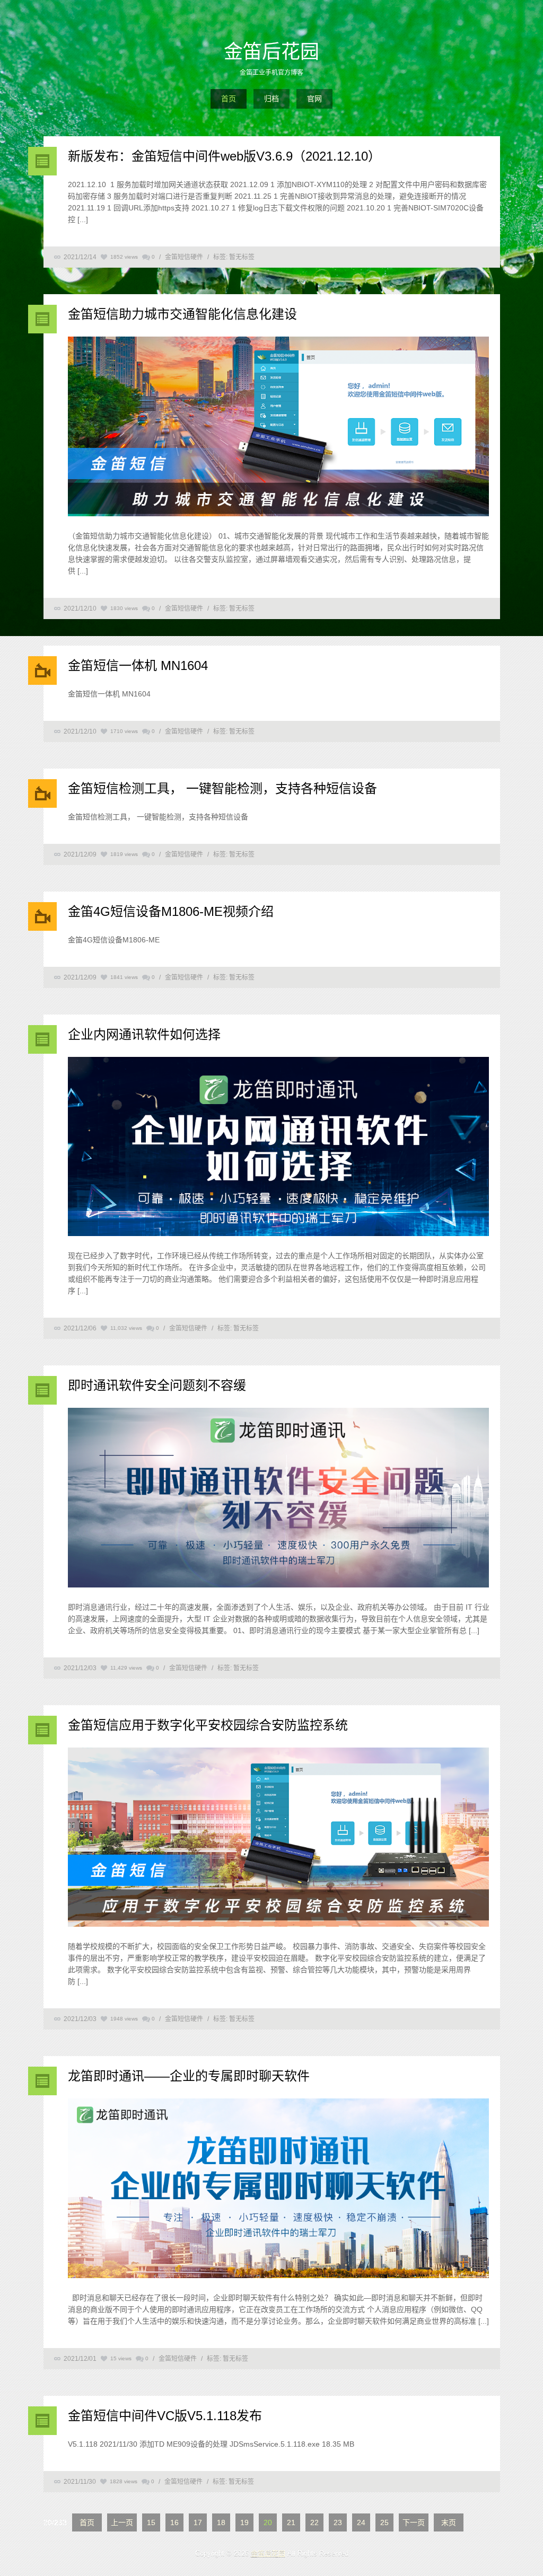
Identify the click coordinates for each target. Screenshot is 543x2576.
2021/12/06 (80, 1328)
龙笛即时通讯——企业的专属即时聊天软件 (189, 2076)
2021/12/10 (80, 608)
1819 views (124, 854)
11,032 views (126, 1328)
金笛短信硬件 (184, 257)
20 (268, 2522)
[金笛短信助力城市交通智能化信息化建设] (279, 428)
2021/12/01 (80, 2359)
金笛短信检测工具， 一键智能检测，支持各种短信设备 (222, 788)
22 (314, 2522)
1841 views (124, 977)
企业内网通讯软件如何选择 (144, 1034)
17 (198, 2522)
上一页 (122, 2522)
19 (244, 2522)
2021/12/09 (80, 854)
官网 (314, 99)
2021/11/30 (80, 2482)
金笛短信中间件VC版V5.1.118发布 (165, 2416)
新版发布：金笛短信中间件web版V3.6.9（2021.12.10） (224, 156)
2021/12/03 (80, 1668)
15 (151, 2522)
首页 (229, 99)
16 (174, 2522)
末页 (449, 2522)
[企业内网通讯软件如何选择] (279, 1148)
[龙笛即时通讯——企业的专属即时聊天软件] (279, 2190)
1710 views (124, 731)
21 (291, 2522)
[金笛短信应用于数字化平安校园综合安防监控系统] (279, 1839)
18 (221, 2522)
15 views (121, 2358)
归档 (271, 99)
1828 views (124, 2481)
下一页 (414, 2522)
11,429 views (126, 1668)
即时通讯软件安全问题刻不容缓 (157, 1385)
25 (384, 2522)
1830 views (124, 608)
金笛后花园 (271, 52)
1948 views (124, 2019)
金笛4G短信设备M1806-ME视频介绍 (171, 911)
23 (338, 2522)
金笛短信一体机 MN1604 (138, 665)
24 (361, 2522)
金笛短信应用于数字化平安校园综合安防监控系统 (208, 1725)
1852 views (124, 257)
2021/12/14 (80, 257)
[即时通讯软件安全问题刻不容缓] (279, 1499)
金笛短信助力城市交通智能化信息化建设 (182, 314)
